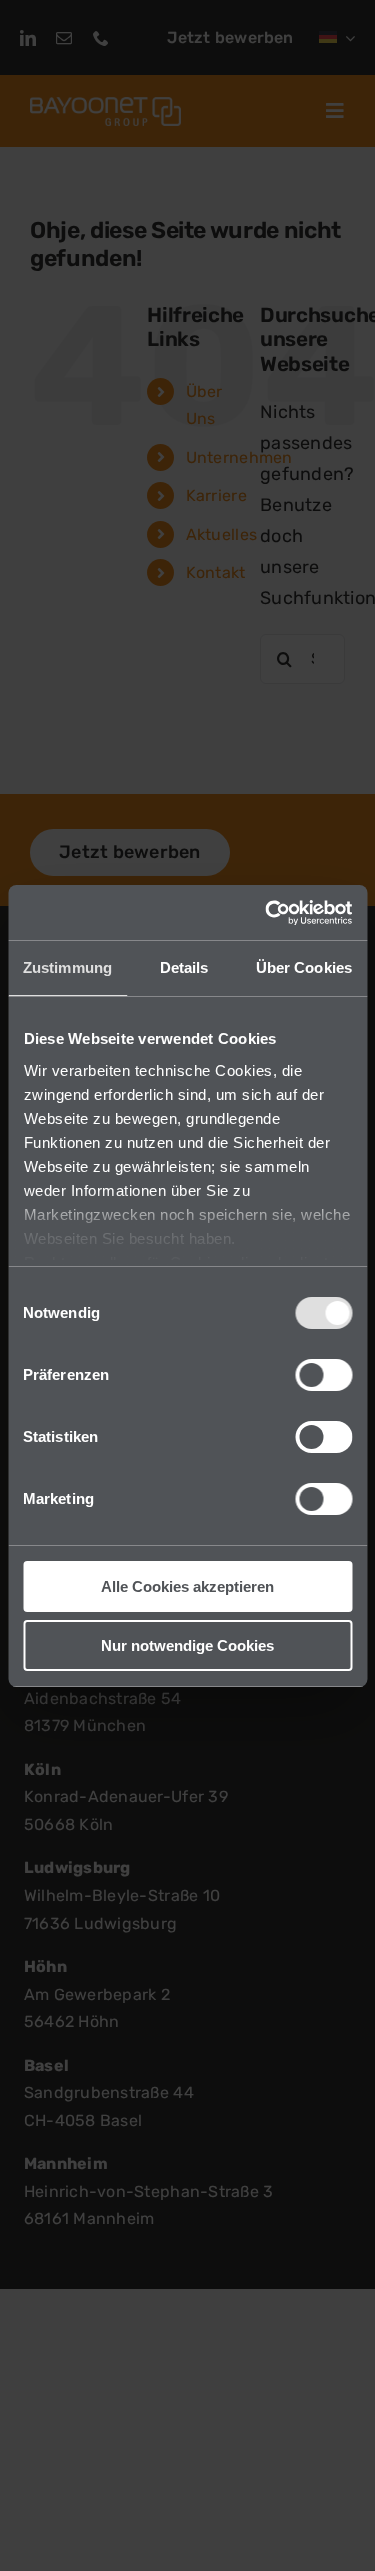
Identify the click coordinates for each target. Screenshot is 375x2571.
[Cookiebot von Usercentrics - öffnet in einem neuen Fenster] (267, 913)
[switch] (323, 1375)
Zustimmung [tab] (67, 967)
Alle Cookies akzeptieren (187, 1586)
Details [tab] (184, 967)
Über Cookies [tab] (304, 967)
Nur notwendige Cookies (187, 1645)
